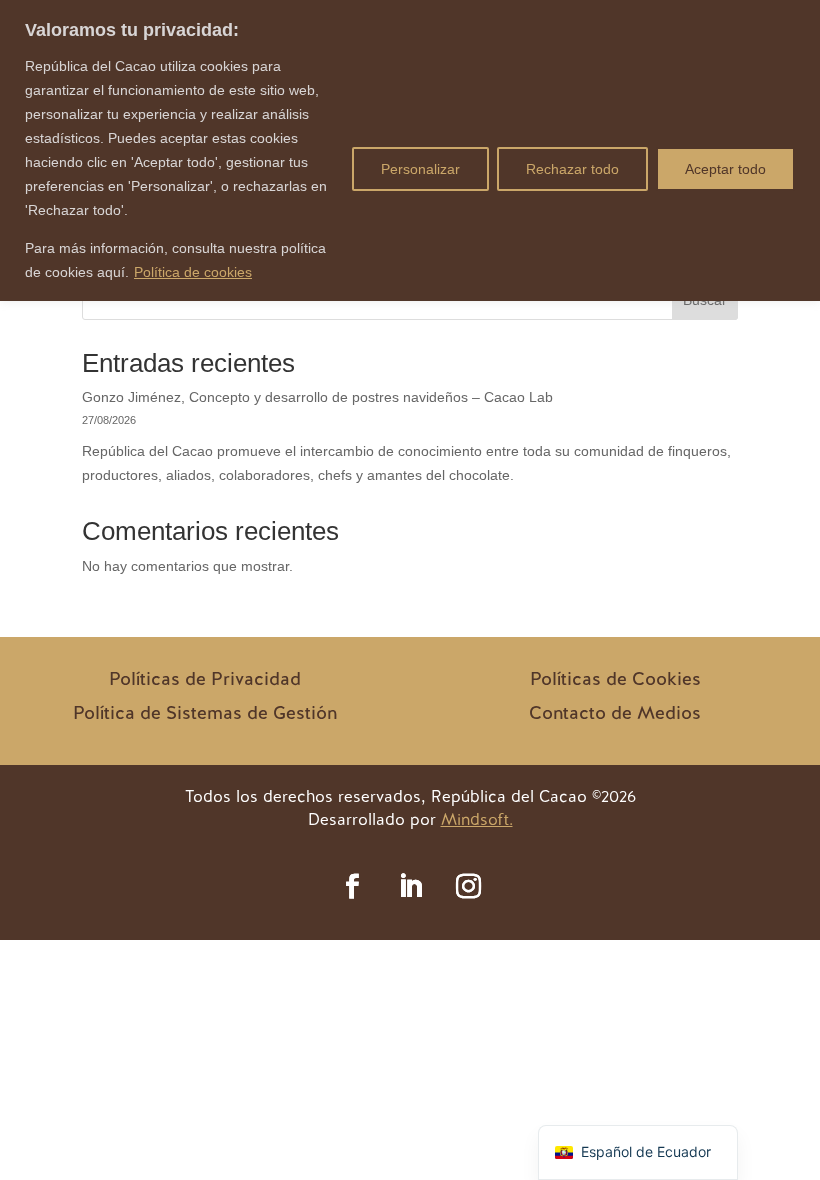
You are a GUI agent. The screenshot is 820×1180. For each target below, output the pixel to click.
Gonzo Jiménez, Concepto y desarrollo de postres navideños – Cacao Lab (317, 397)
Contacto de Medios (615, 712)
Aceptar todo (725, 169)
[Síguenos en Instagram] (468, 887)
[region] (410, 150)
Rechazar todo (572, 169)
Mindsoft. (477, 819)
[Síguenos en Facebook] (352, 887)
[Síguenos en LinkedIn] (410, 887)
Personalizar (420, 169)
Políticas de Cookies (615, 678)
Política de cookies (193, 272)
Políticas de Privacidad (205, 678)
